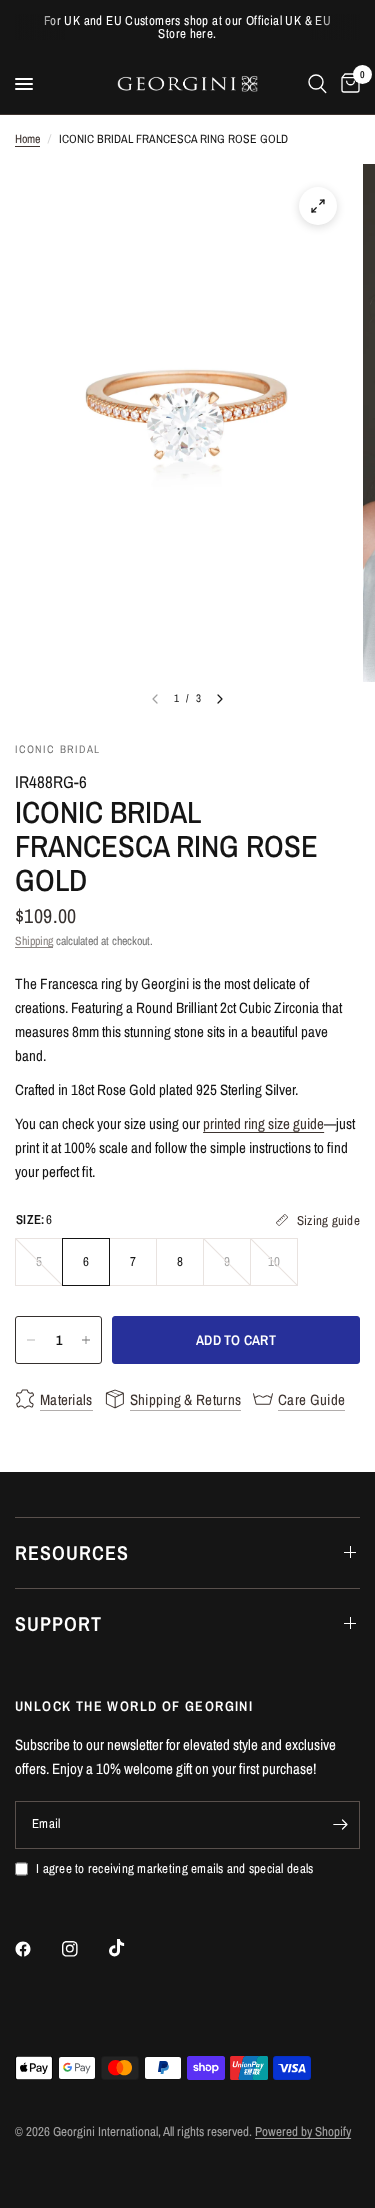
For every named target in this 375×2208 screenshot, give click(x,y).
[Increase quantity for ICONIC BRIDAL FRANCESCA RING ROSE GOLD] (86, 1340)
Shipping (34, 941)
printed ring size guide (263, 1123)
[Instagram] (84, 1949)
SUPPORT (58, 1623)
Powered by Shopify (303, 2131)
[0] (347, 84)
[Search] (317, 84)
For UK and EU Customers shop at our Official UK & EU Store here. (187, 27)
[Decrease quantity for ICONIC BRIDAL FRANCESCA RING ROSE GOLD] (31, 1340)
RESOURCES (72, 1552)
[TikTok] (131, 1948)
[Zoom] (318, 206)
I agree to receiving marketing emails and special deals (174, 1868)
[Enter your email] (340, 1825)
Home (27, 139)
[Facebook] (37, 1949)
